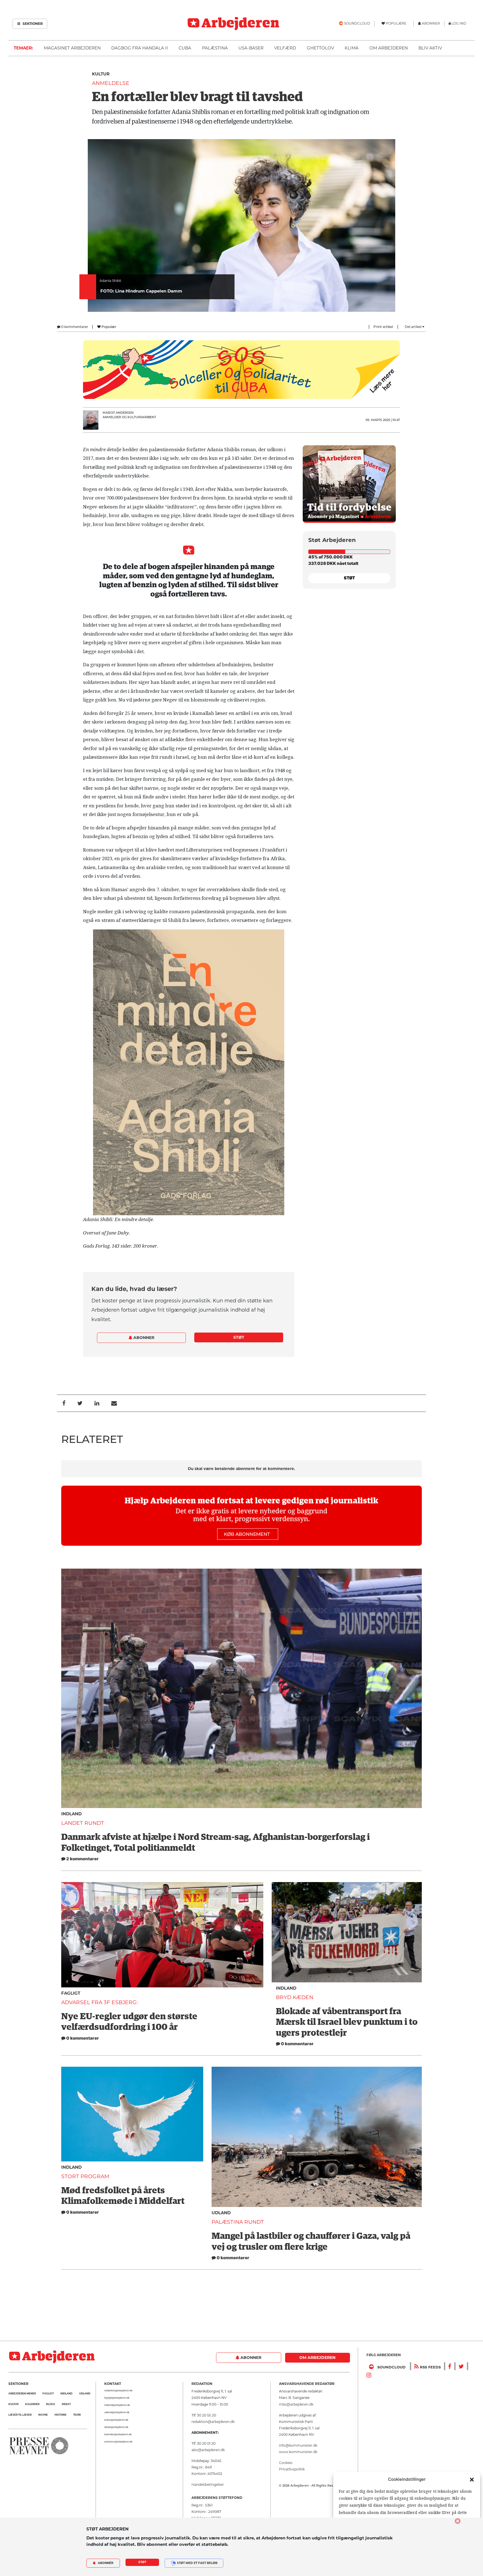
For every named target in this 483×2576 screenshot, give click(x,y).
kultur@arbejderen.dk (116, 2420)
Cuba (185, 48)
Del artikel (414, 327)
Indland (71, 1814)
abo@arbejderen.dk (208, 2450)
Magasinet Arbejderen (72, 48)
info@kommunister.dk (298, 2445)
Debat (66, 2404)
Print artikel (383, 327)
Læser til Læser (20, 2415)
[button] (472, 2479)
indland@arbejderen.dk (117, 2405)
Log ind (459, 23)
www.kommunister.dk (298, 2452)
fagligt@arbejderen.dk (117, 2398)
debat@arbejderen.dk (116, 2427)
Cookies (286, 2463)
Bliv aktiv (430, 48)
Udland (221, 2213)
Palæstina (215, 48)
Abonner (143, 1338)
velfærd (285, 48)
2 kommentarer (82, 1859)
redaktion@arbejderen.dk (118, 2391)
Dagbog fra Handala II (140, 48)
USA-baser (251, 48)
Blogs (51, 2404)
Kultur (101, 74)
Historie (61, 2415)
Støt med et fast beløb (197, 2563)
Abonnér (105, 2563)
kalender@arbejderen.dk (118, 2434)
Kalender (32, 2404)
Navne (43, 2415)
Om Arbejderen (389, 48)
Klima (352, 48)
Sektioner (32, 24)
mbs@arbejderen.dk (296, 2404)
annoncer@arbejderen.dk (118, 2442)
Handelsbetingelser (208, 2485)
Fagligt (71, 1993)
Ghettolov (320, 48)
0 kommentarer (74, 327)
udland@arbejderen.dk (117, 2412)
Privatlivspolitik (292, 2469)
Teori (77, 2415)
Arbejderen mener (22, 2393)
